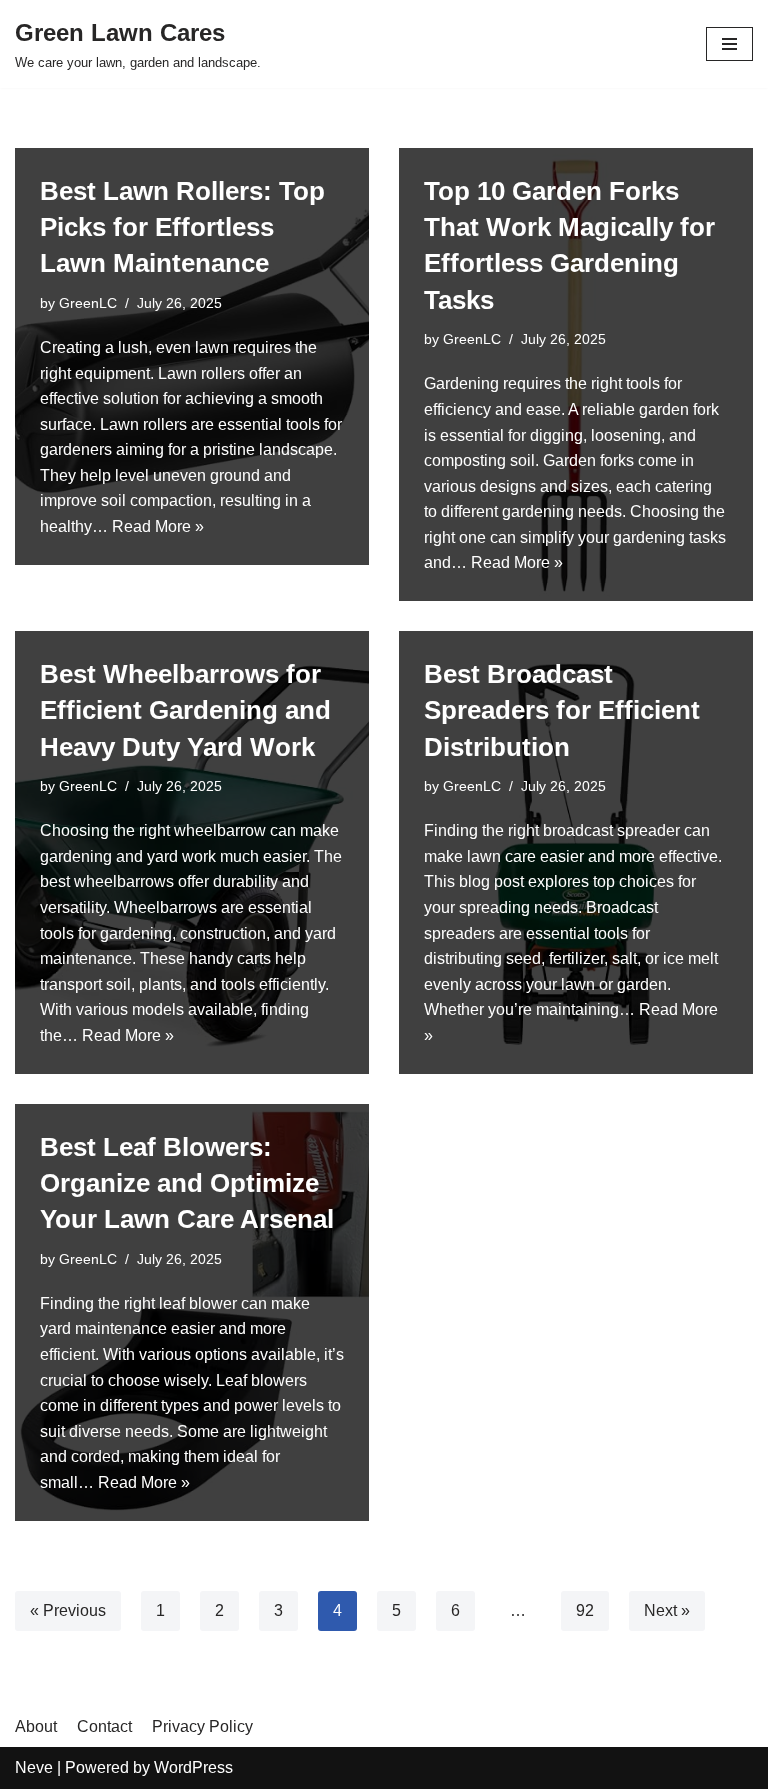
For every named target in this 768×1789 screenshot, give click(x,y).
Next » (667, 1610)
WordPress (193, 1767)
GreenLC (88, 303)
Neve (34, 1767)
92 (585, 1610)
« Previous (68, 1610)
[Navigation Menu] (729, 44)
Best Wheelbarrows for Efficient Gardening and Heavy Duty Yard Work (185, 710)
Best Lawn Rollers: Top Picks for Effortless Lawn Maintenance (182, 227)
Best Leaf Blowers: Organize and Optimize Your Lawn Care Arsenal (187, 1183)
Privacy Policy (202, 1726)
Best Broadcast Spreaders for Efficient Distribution (562, 710)
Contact (104, 1726)
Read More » (158, 526)
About (36, 1726)
